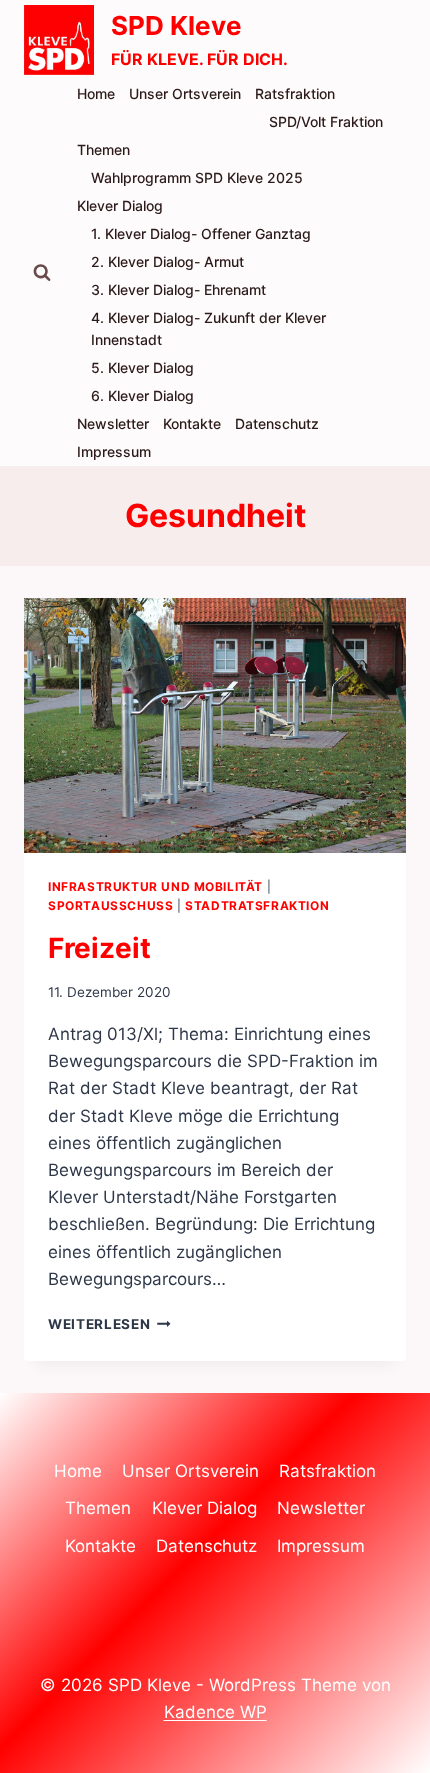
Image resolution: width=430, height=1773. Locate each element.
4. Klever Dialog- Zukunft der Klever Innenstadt (208, 328)
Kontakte (192, 423)
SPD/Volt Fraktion (326, 121)
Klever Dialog (120, 205)
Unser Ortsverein (185, 93)
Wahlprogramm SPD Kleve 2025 (197, 177)
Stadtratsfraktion (257, 905)
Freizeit (99, 948)
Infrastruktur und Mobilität (155, 886)
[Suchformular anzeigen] (42, 273)
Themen (103, 149)
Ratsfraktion (295, 93)
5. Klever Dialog (142, 367)
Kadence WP (215, 1712)
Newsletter (113, 423)
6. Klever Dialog (142, 395)
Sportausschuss (110, 905)
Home (96, 93)
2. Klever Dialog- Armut (167, 261)
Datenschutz (277, 423)
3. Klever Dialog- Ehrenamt (178, 289)
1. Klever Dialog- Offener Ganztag (201, 233)
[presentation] (215, 725)
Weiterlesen (109, 1324)
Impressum (114, 451)
